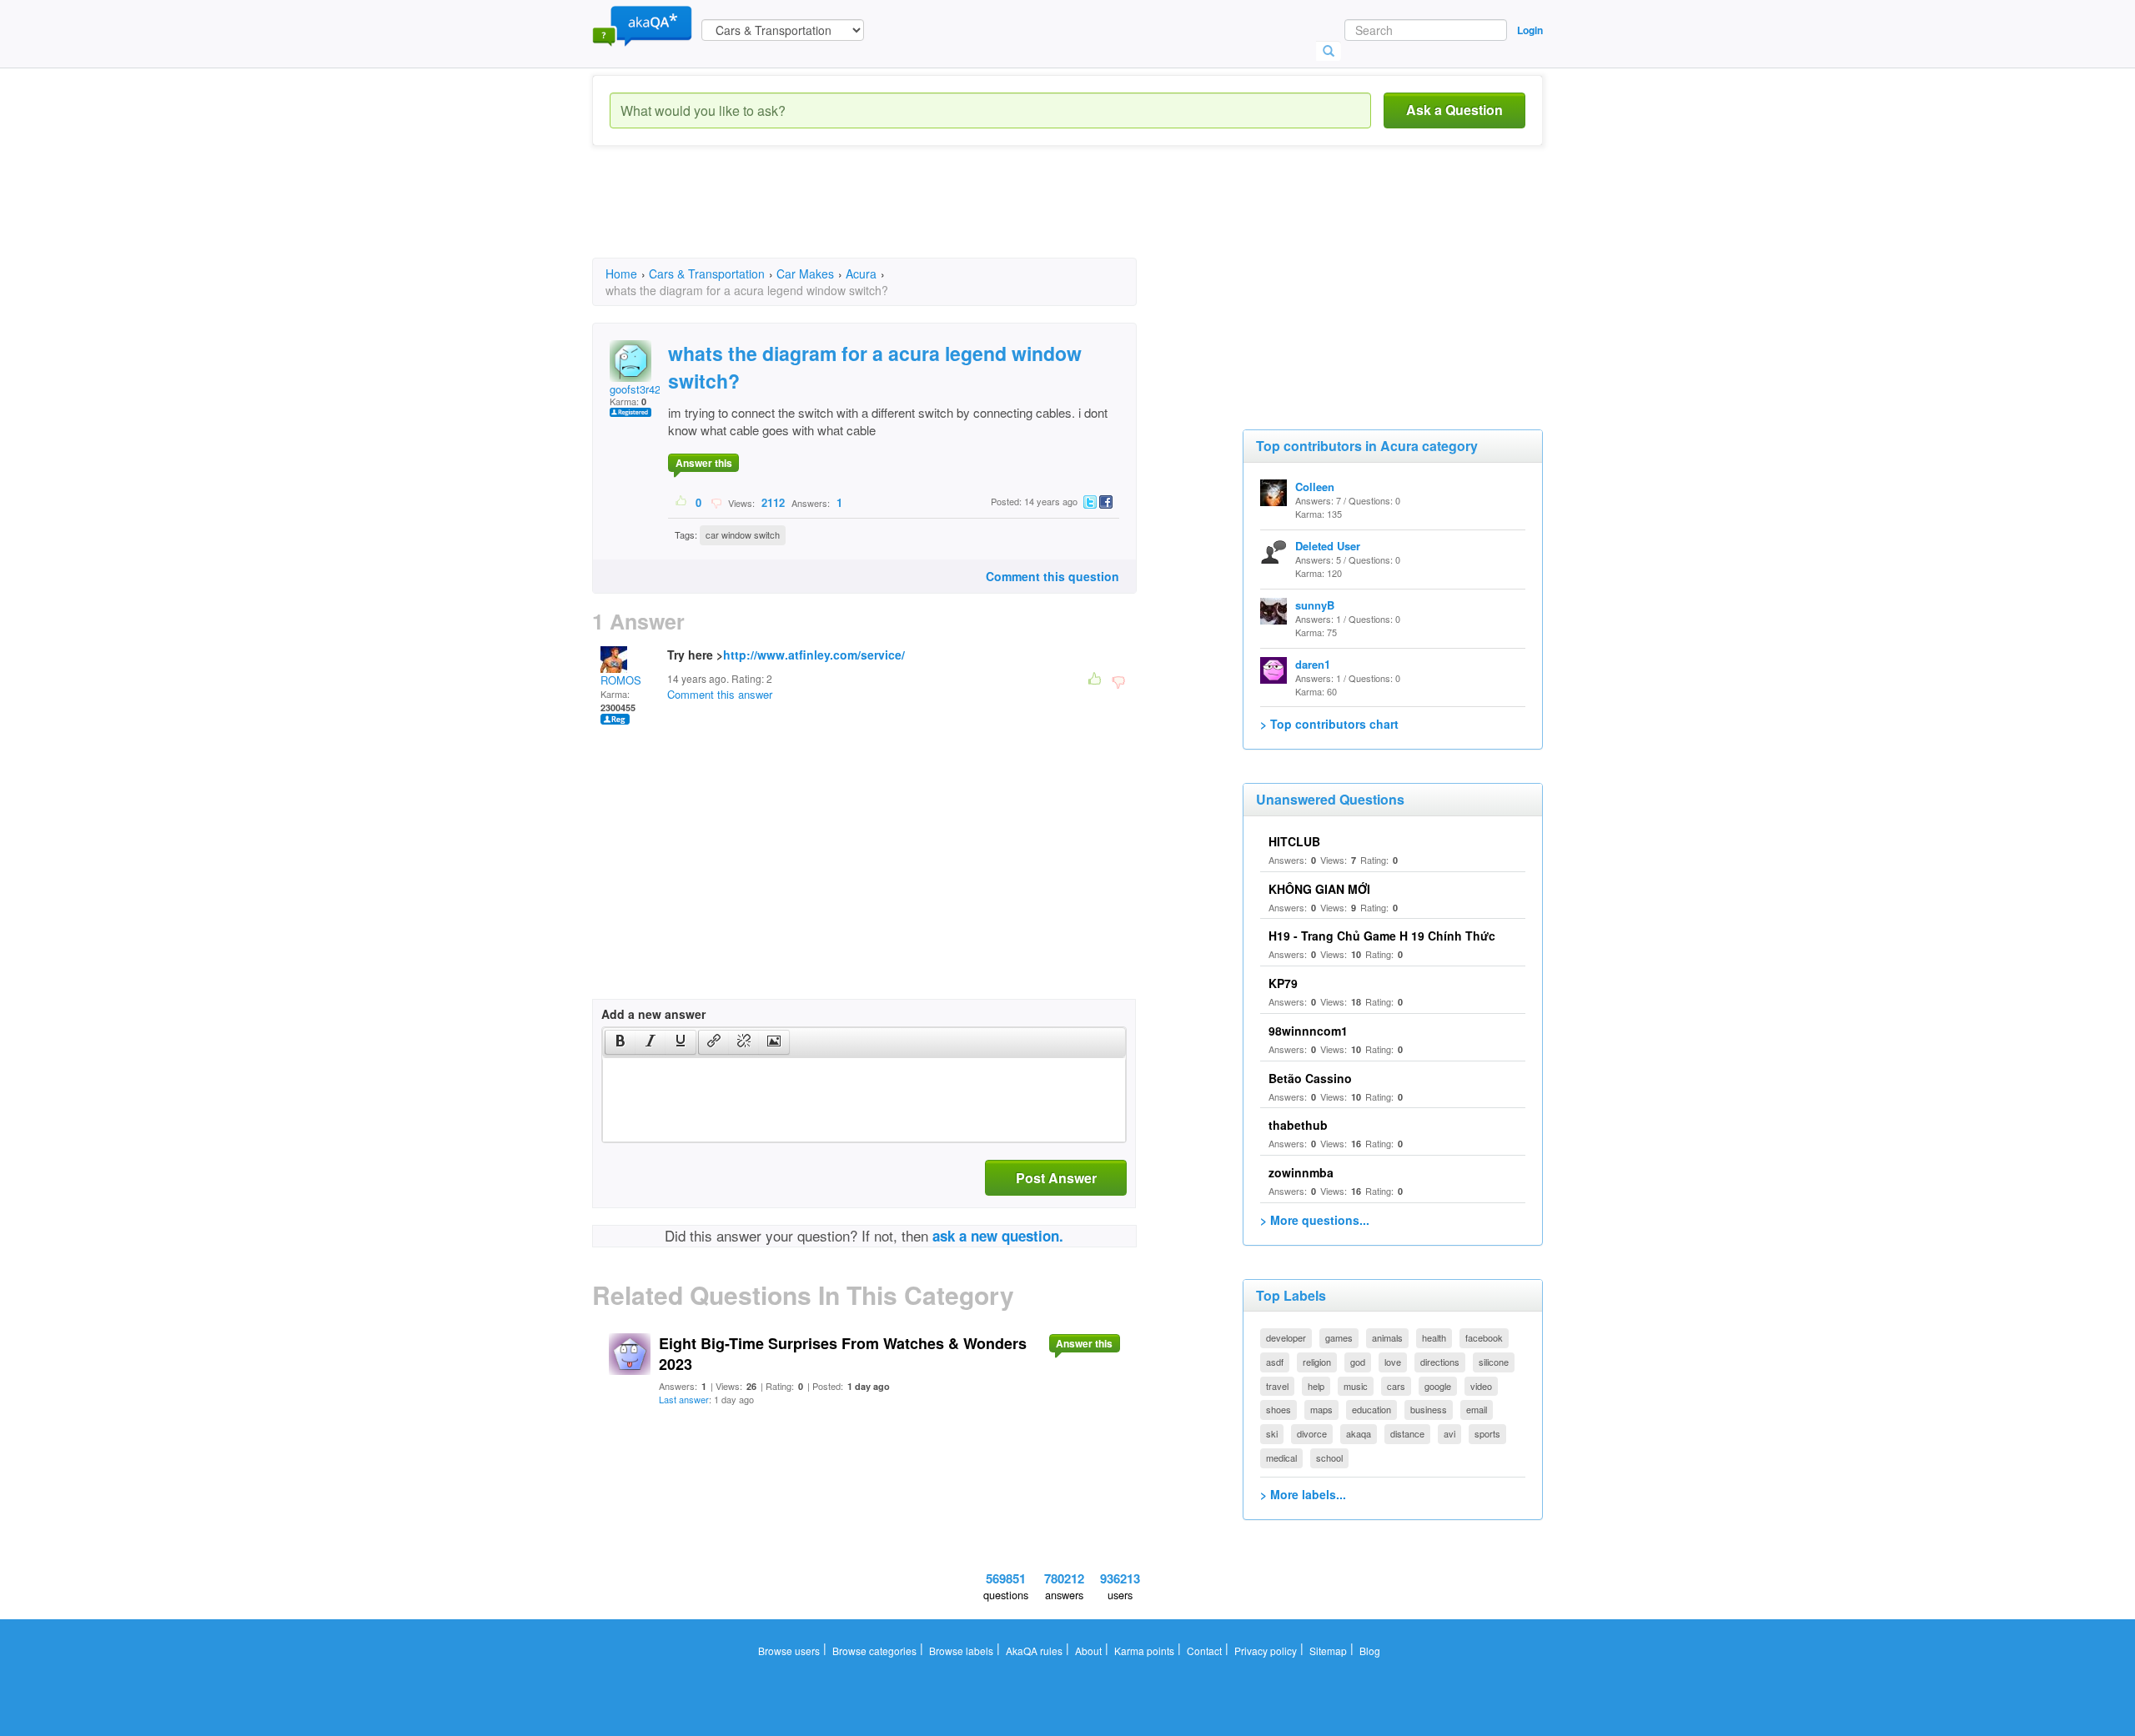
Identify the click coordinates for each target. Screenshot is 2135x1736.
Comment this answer (720, 694)
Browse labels (961, 1651)
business (1429, 1409)
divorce (1312, 1433)
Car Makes (805, 273)
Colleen (1315, 487)
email (1477, 1409)
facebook (1484, 1337)
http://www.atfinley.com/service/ (814, 655)
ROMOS (621, 680)
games (1339, 1337)
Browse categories (874, 1651)
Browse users (789, 1651)
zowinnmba (1301, 1172)
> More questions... (1315, 1220)
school (1329, 1458)
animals (1387, 1337)
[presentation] (620, 1042)
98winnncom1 (1308, 1031)
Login (1530, 30)
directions (1440, 1362)
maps (1321, 1409)
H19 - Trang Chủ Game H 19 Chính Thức (1382, 936)
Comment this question (1052, 576)
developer (1286, 1337)
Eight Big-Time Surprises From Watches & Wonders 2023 (843, 1354)
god (1358, 1362)
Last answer (684, 1399)
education (1371, 1409)
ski (1272, 1433)
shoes (1278, 1409)
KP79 (1283, 983)
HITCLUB (1294, 841)
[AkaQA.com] (642, 25)
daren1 (1313, 664)
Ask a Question (1454, 110)
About (1088, 1651)
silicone (1494, 1362)
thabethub (1298, 1125)
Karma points (1144, 1651)
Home (621, 273)
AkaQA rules (1034, 1651)
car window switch (743, 534)
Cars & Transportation (707, 273)
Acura (861, 273)
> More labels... (1303, 1494)
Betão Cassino (1310, 1078)
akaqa (1359, 1433)
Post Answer (1056, 1178)
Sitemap (1328, 1651)
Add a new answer (653, 1014)
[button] (620, 1042)
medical (1281, 1458)
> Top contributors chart (1329, 724)
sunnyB (1315, 605)
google (1438, 1386)
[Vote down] (716, 502)
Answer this (704, 463)
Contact (1204, 1651)
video (1481, 1386)
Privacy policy (1266, 1651)
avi (1449, 1433)
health (1434, 1337)
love (1393, 1362)
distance (1407, 1433)
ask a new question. (998, 1236)
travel (1277, 1386)
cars (1396, 1386)
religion (1317, 1362)
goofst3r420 (638, 389)
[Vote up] (682, 502)
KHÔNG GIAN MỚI (1319, 889)
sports (1487, 1433)
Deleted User (1328, 546)
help (1316, 1386)
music (1356, 1386)
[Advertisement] (896, 217)
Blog (1370, 1651)
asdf (1275, 1362)
